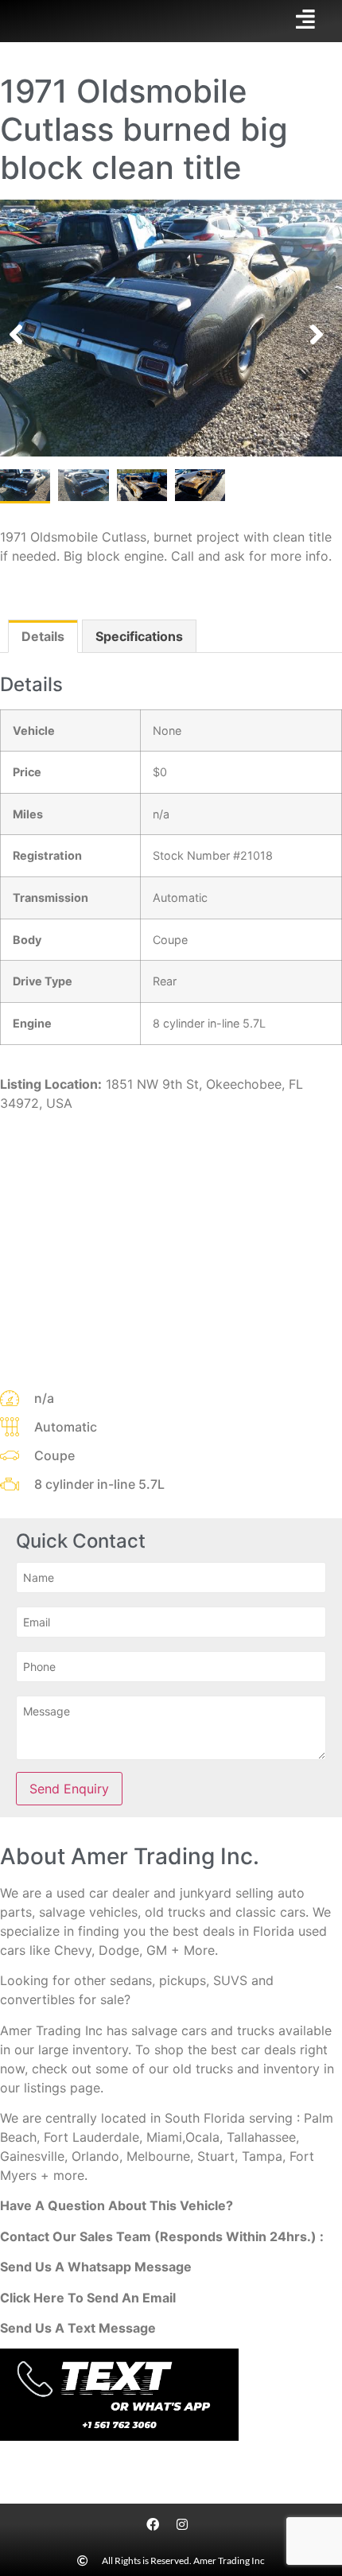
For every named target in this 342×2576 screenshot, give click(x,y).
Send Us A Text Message (78, 2328)
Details (43, 636)
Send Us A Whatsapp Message (96, 2267)
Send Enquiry (69, 1789)
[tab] (43, 636)
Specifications (139, 636)
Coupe (170, 940)
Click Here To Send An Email (88, 2298)
